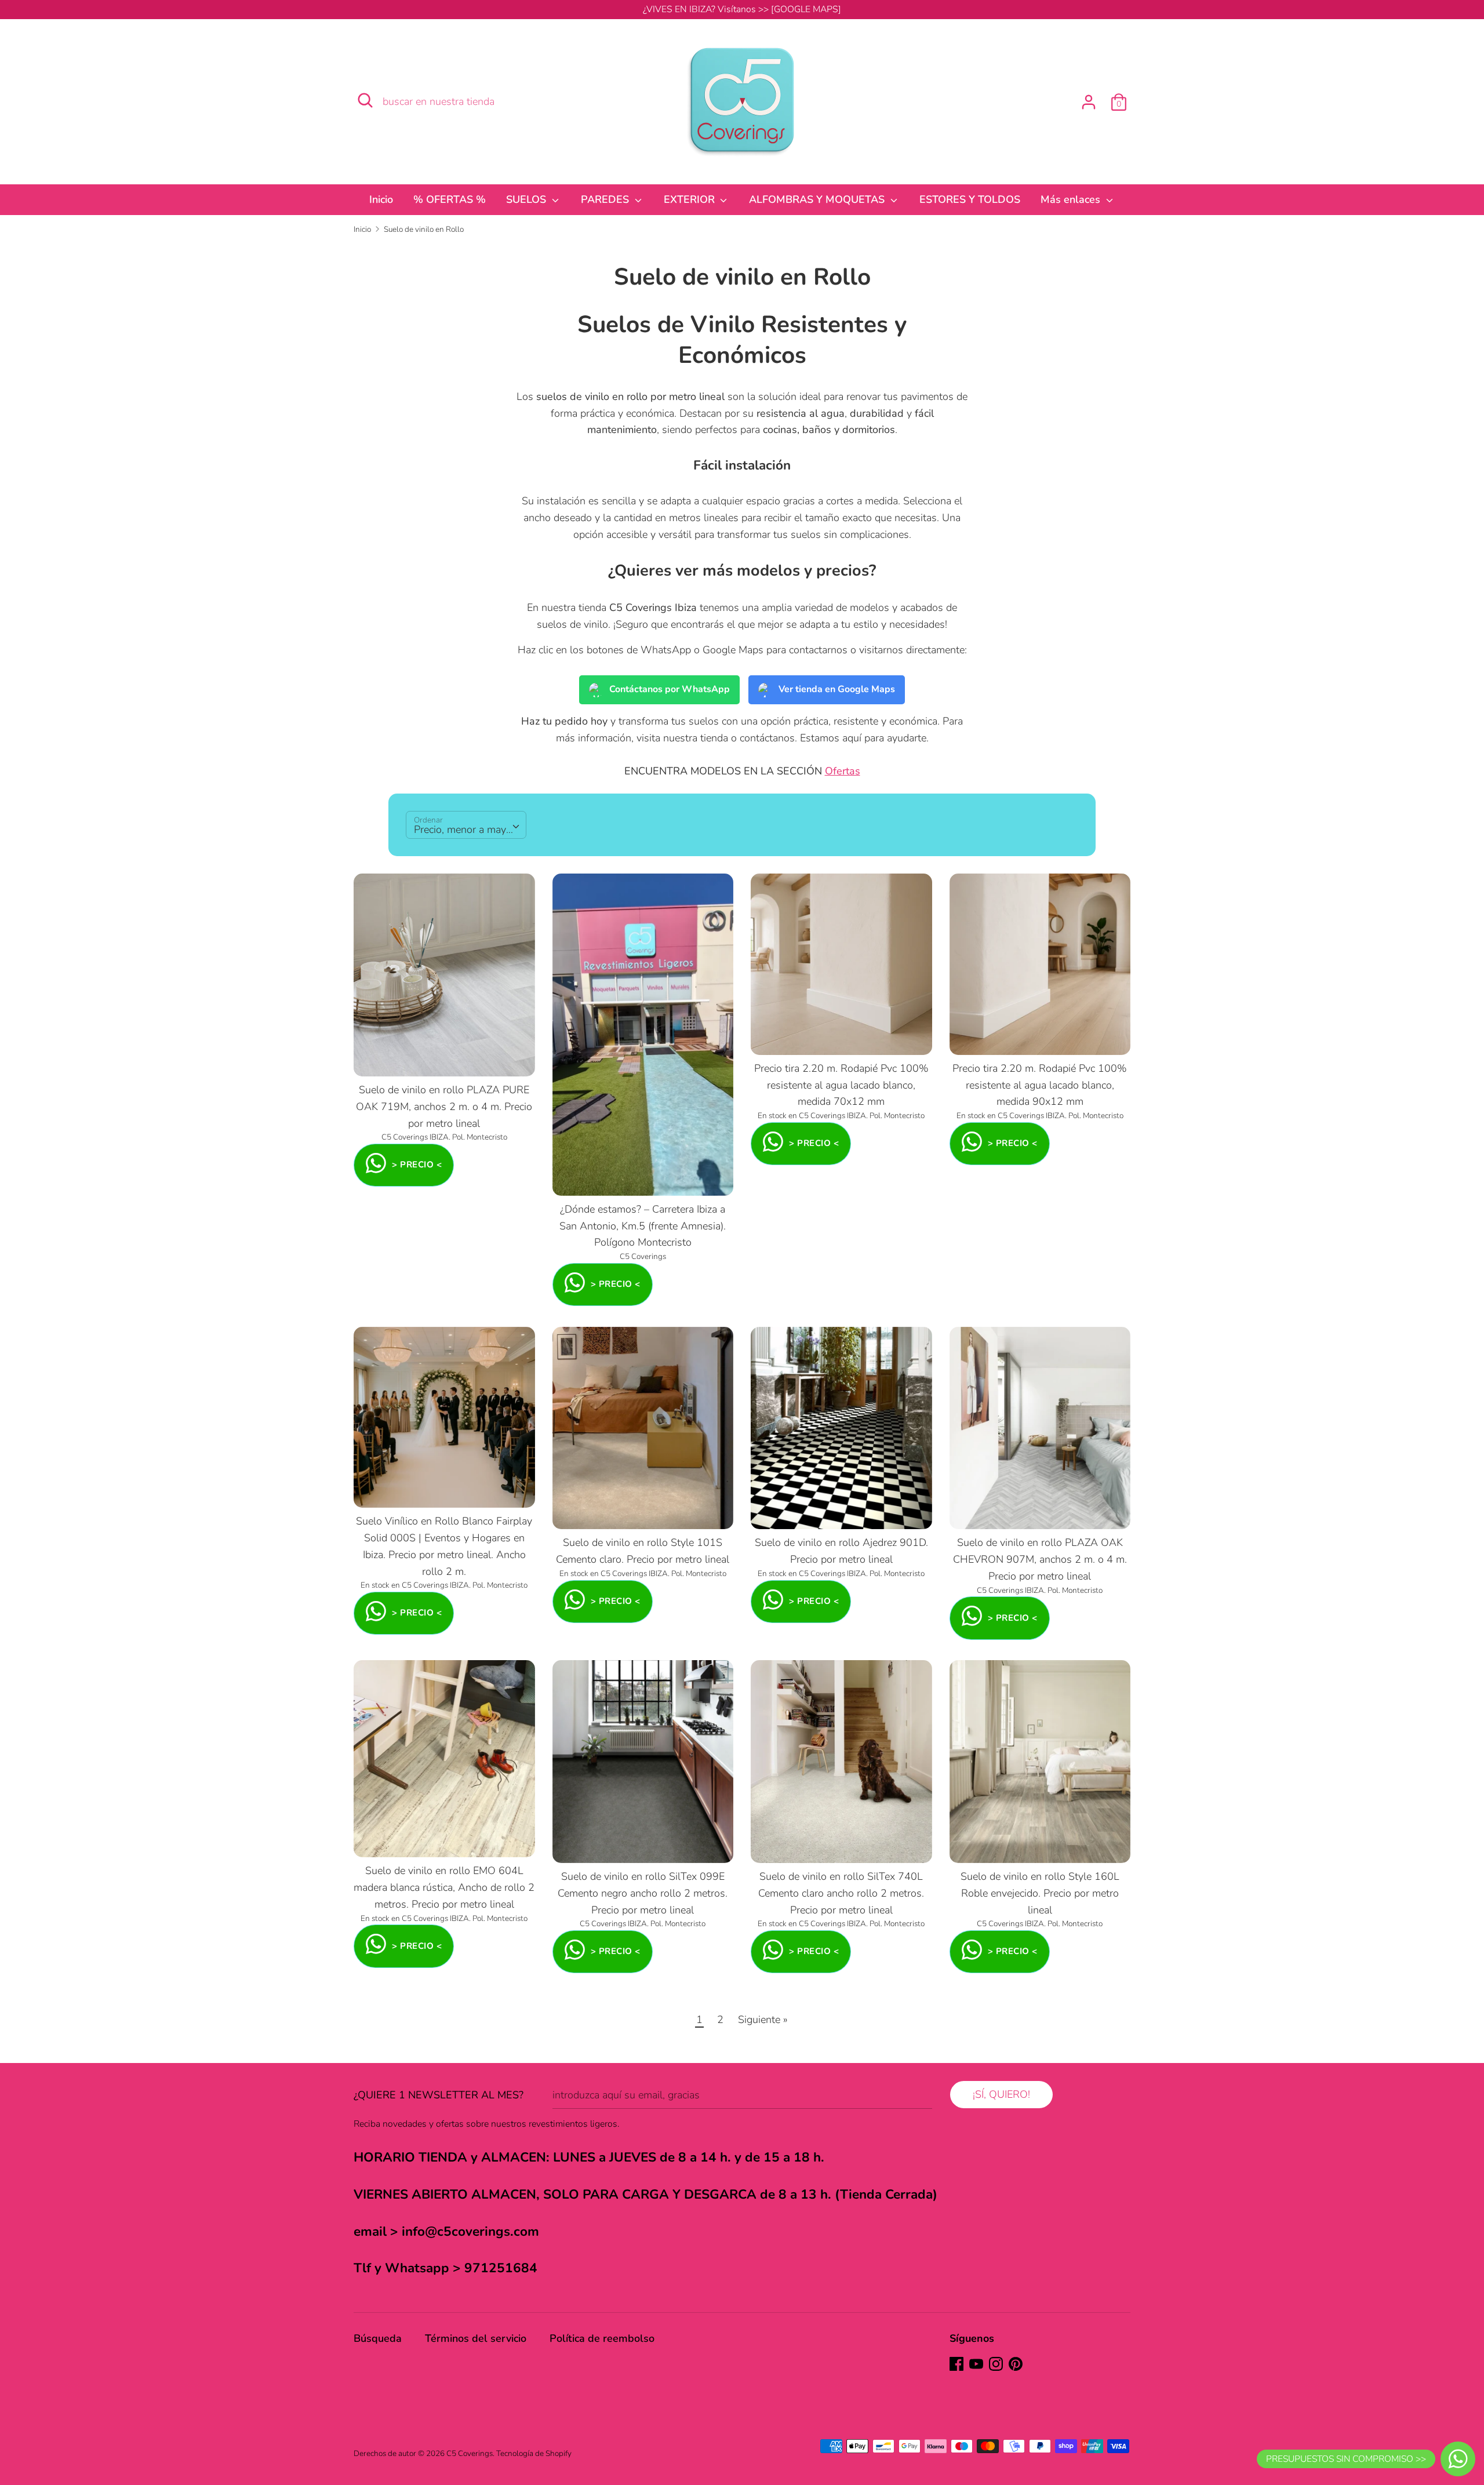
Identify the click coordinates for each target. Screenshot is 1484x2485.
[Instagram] (996, 2364)
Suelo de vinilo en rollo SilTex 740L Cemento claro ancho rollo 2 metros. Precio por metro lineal (841, 1893)
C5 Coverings (470, 2453)
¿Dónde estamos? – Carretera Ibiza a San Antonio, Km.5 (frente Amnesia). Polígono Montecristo (643, 1226)
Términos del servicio (476, 2338)
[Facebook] (956, 2364)
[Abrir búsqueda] (365, 100)
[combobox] (466, 825)
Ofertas (843, 771)
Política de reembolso (602, 2338)
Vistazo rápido (445, 1056)
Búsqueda (378, 2338)
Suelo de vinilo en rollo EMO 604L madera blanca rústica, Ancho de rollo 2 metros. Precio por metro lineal (444, 1887)
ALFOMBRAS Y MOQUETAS (818, 199)
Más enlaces (1072, 199)
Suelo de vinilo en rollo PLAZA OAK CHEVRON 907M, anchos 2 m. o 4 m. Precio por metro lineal (1040, 1559)
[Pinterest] (1016, 2364)
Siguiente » (763, 2020)
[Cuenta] (1089, 99)
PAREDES (606, 199)
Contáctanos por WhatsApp (670, 689)
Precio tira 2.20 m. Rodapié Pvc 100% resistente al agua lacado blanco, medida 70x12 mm (841, 1085)
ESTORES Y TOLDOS (970, 199)
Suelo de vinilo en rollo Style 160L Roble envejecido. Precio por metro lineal (1040, 1893)
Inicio (381, 199)
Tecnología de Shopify (534, 2453)
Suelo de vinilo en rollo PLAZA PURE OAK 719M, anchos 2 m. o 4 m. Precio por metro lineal (444, 1107)
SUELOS (528, 199)
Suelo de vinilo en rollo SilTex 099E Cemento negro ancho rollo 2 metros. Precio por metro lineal (643, 1893)
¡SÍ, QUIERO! (1001, 2094)
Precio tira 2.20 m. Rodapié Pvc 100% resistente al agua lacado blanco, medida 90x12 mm (1040, 1085)
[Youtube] (976, 2364)
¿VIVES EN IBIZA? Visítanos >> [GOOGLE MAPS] (742, 9)
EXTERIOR (691, 199)
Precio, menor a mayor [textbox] (465, 829)
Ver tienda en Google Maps (837, 689)
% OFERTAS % (450, 199)
